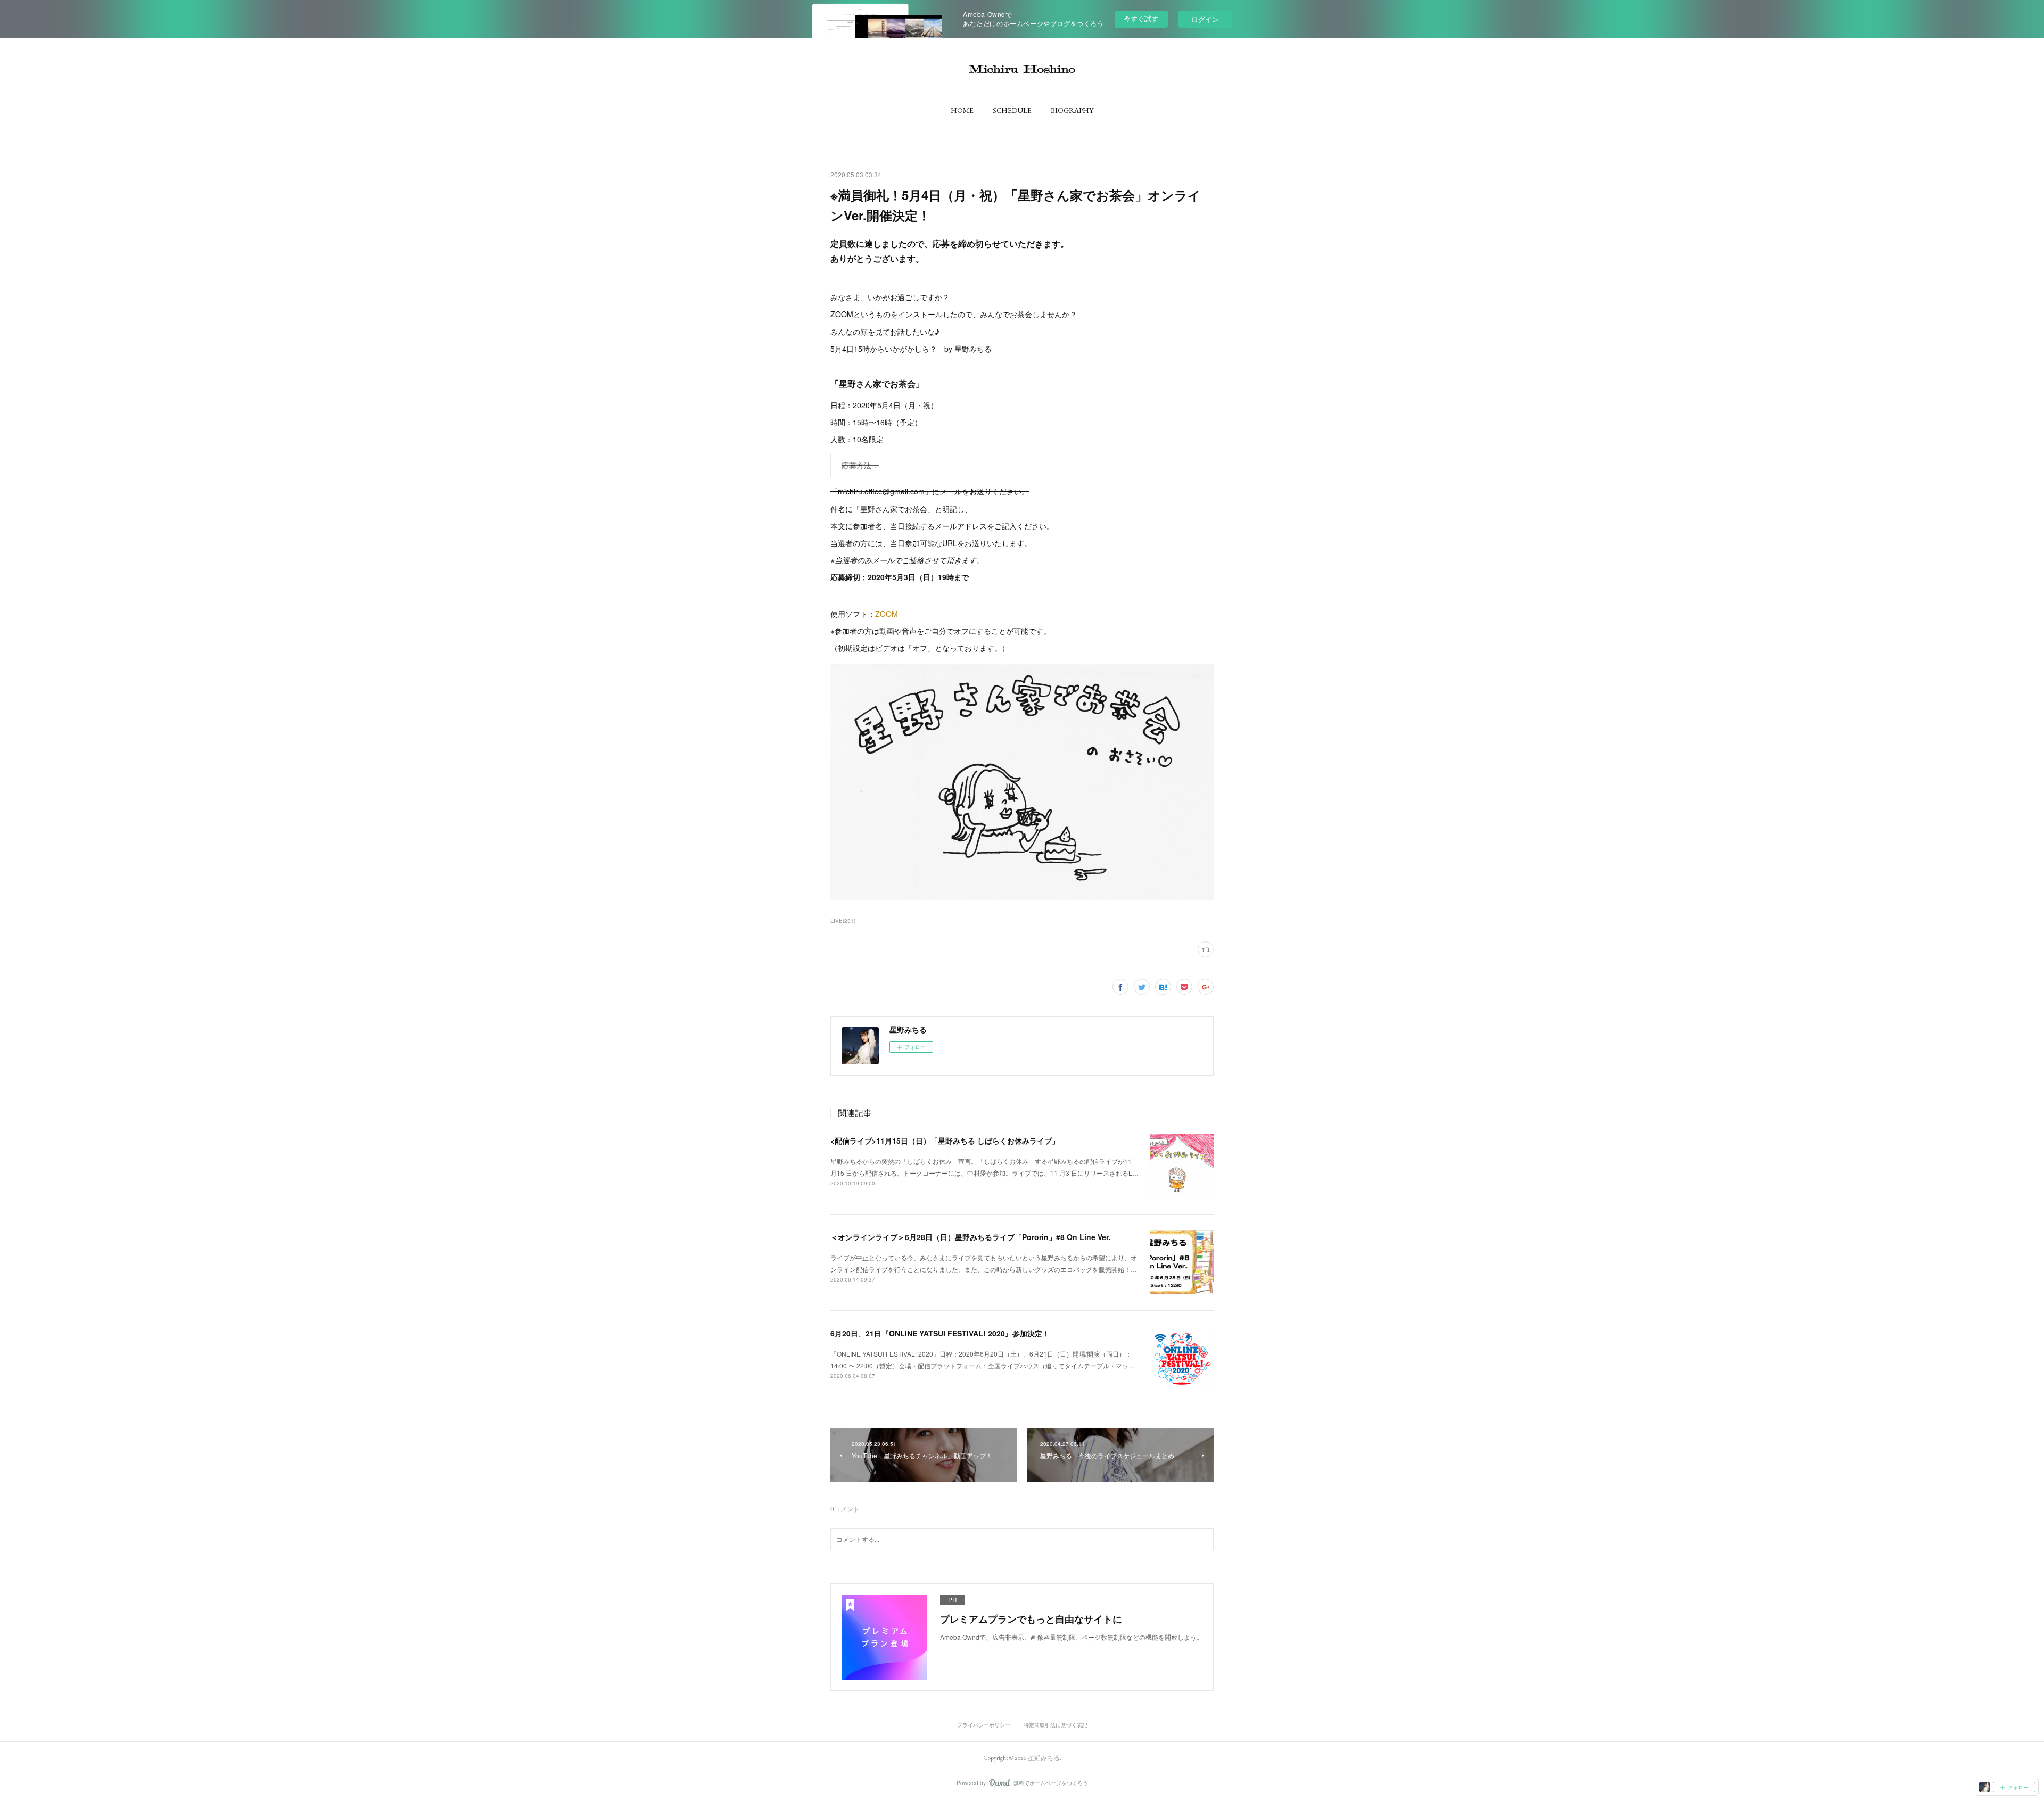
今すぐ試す (1141, 18)
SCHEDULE (1012, 110)
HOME (962, 110)
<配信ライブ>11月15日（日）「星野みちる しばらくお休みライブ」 (945, 1141)
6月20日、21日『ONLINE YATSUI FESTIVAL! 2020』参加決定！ (940, 1333)
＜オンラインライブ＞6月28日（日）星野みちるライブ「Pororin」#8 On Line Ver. (970, 1237)
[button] (962, 110)
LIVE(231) (843, 921)
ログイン (1205, 19)
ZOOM (887, 614)
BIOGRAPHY (1072, 110)
